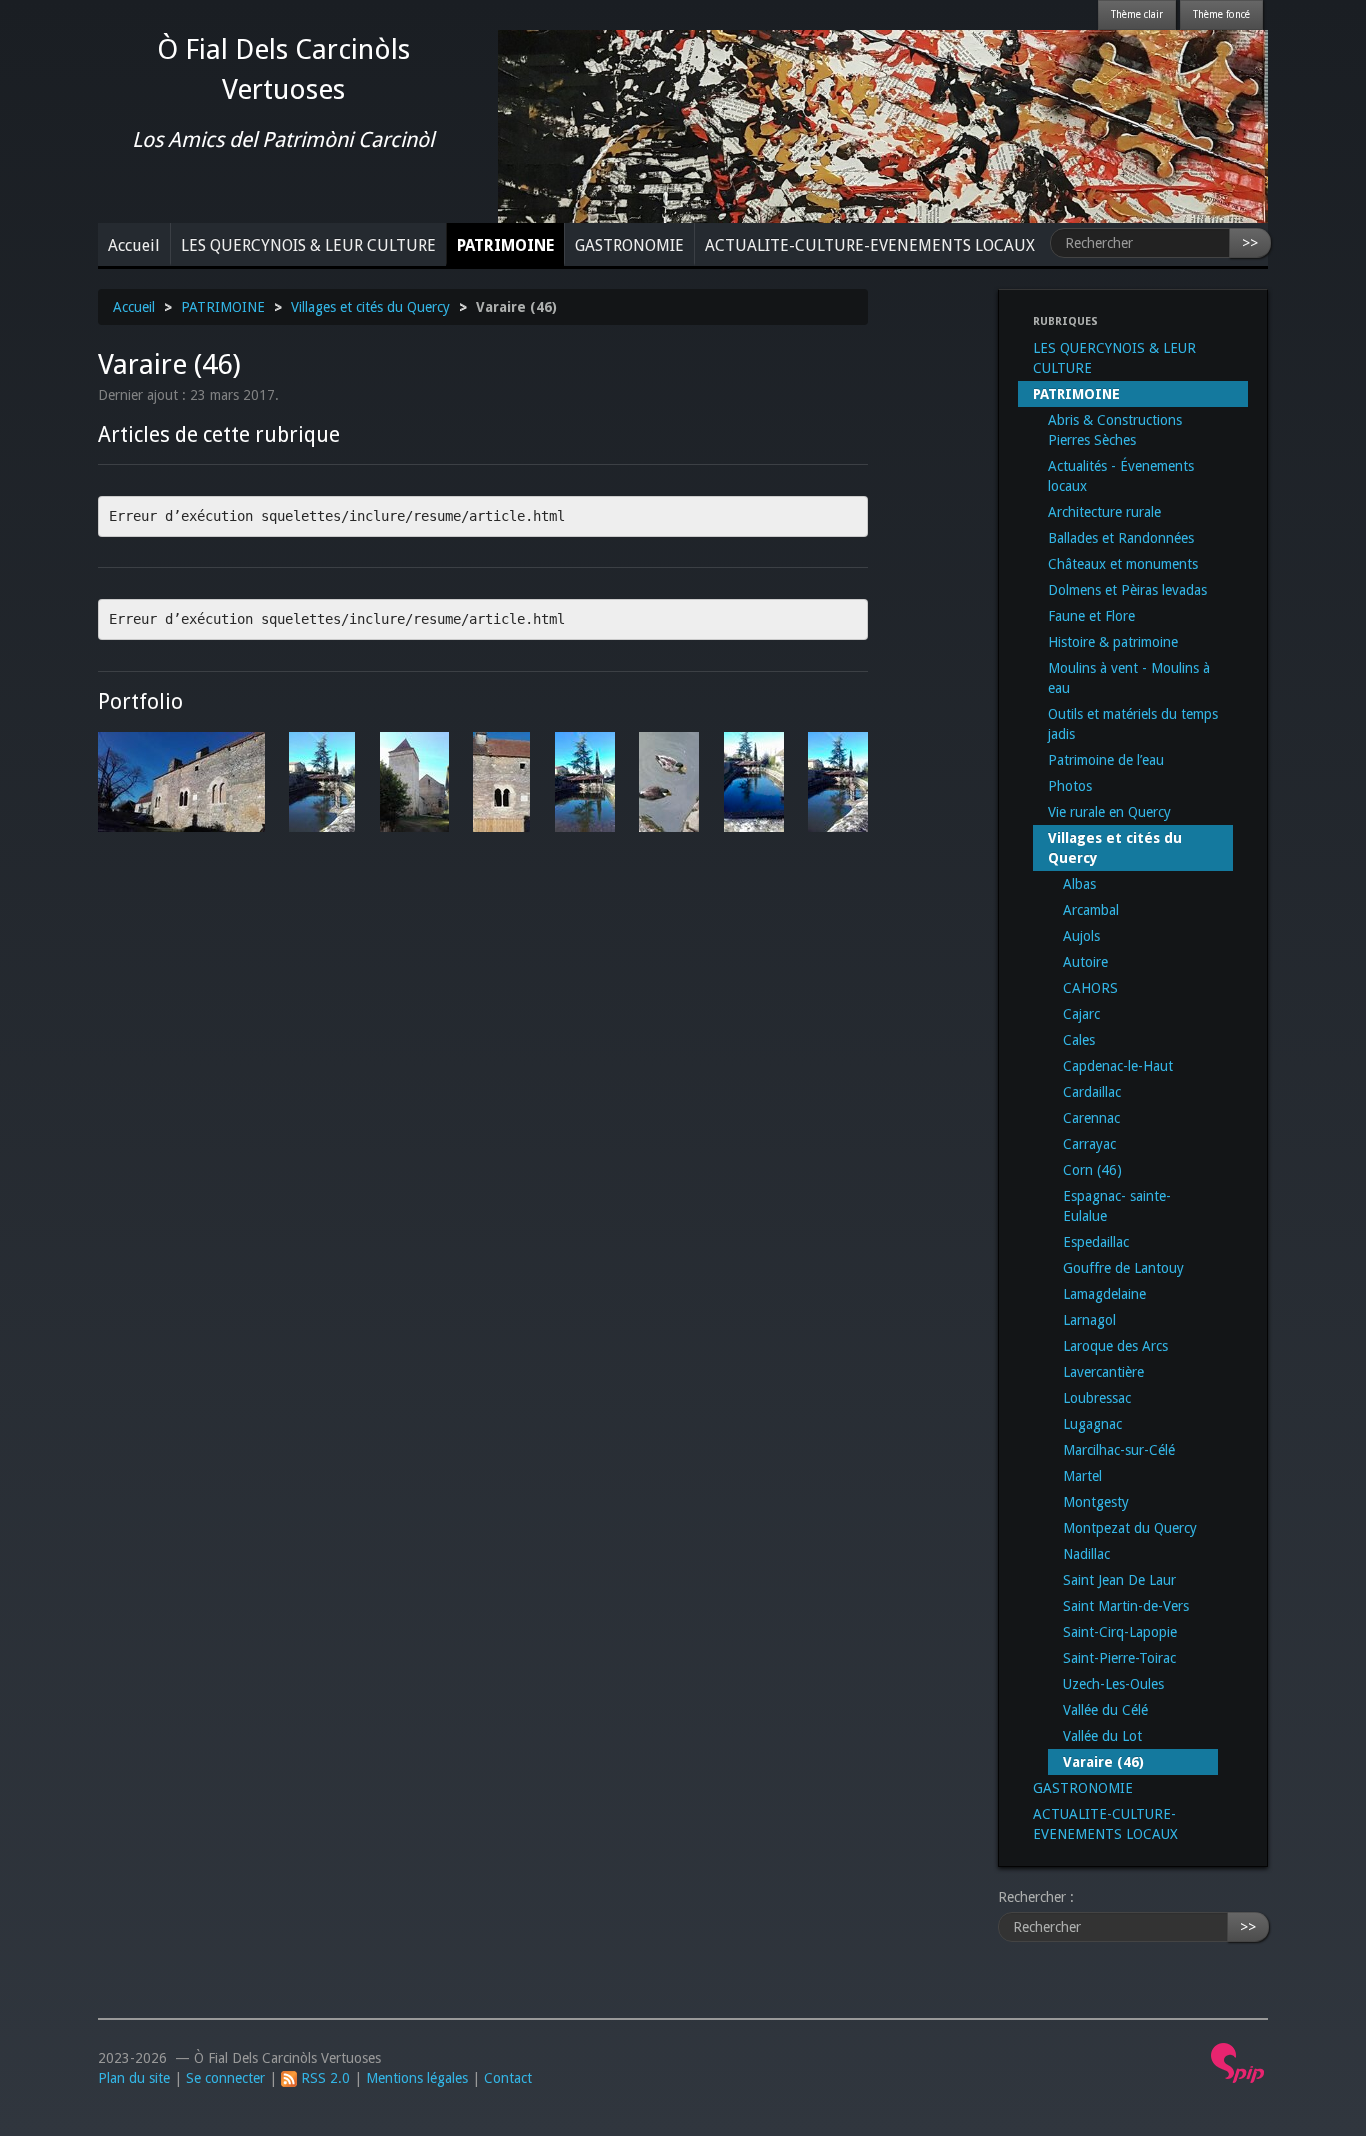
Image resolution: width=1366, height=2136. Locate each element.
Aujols (1081, 936)
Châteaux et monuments (1123, 564)
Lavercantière (1103, 1372)
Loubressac (1097, 1398)
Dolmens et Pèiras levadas (1127, 590)
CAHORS (1090, 988)
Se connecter (225, 2078)
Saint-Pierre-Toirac (1119, 1658)
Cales (1079, 1040)
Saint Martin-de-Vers (1126, 1606)
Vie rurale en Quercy (1109, 812)
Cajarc (1081, 1014)
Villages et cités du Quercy (370, 307)
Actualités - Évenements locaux (1121, 476)
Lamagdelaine (1104, 1294)
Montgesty (1096, 1502)
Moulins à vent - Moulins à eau (1129, 678)
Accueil (134, 245)
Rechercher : (1036, 1897)
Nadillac (1086, 1554)
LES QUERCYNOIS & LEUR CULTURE (308, 245)
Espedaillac (1096, 1242)
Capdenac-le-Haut (1118, 1066)
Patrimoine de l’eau (1106, 760)
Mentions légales (417, 2078)
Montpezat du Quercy (1130, 1528)
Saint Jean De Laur (1119, 1580)
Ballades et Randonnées (1121, 538)
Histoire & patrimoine (1113, 642)
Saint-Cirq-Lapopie (1120, 1632)
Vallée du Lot (1102, 1736)
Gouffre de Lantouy (1123, 1268)
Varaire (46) (1103, 1762)
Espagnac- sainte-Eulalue (1117, 1206)
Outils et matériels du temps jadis (1133, 724)
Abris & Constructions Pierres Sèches (1115, 430)
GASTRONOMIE (629, 245)
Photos (1070, 786)
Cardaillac (1092, 1092)
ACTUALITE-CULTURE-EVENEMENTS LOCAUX (870, 245)
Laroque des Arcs (1115, 1346)
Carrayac (1089, 1144)
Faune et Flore (1091, 616)
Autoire (1085, 962)
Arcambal (1091, 910)
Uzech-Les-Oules (1113, 1684)
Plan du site (134, 2078)
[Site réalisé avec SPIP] (1238, 2062)
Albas (1079, 884)
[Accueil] (883, 125)
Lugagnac (1092, 1424)
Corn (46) (1092, 1170)
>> (1250, 243)
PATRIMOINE (505, 245)
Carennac (1091, 1118)
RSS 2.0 (323, 2078)
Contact (508, 2078)
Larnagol (1089, 1320)
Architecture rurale (1104, 512)
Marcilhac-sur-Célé (1119, 1450)
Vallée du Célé (1105, 1710)
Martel (1082, 1476)
